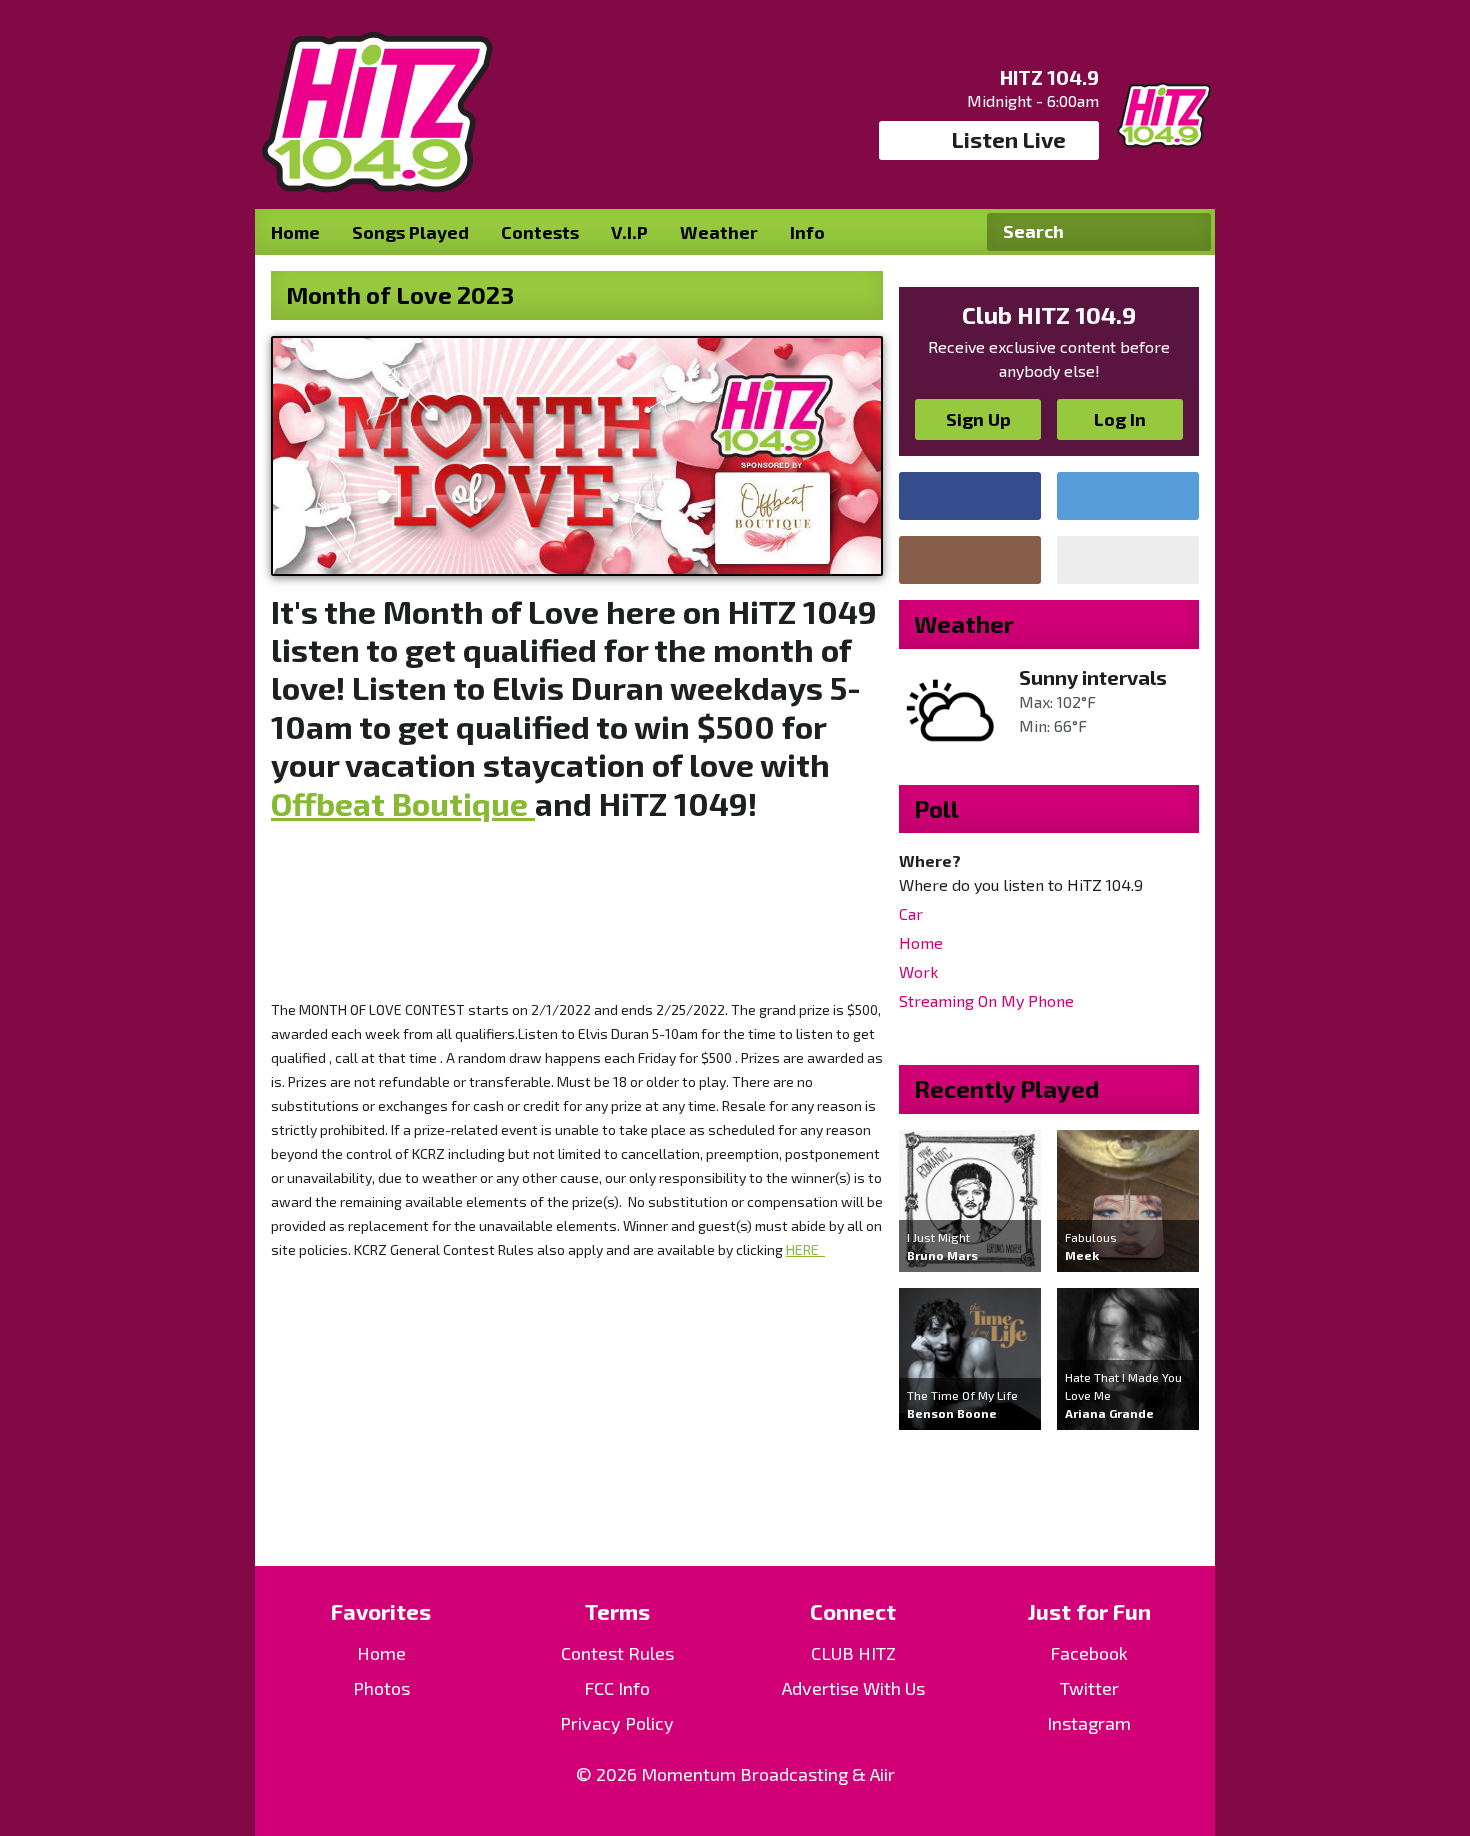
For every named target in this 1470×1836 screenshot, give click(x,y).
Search (1188, 232)
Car (911, 913)
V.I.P (629, 232)
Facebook (1089, 1653)
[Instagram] (970, 560)
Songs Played (410, 232)
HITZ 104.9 (1049, 77)
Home (295, 232)
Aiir (882, 1774)
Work (918, 971)
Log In (1120, 419)
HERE (805, 1249)
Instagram (1089, 1723)
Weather (719, 232)
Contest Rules (617, 1653)
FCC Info (617, 1688)
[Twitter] (1128, 496)
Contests (540, 232)
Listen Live (1009, 139)
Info (807, 232)
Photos (381, 1688)
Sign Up (978, 419)
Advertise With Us (853, 1688)
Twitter (1089, 1688)
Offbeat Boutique (403, 803)
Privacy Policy (617, 1723)
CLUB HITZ (853, 1653)
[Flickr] (1128, 560)
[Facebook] (970, 496)
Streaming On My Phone (986, 1000)
